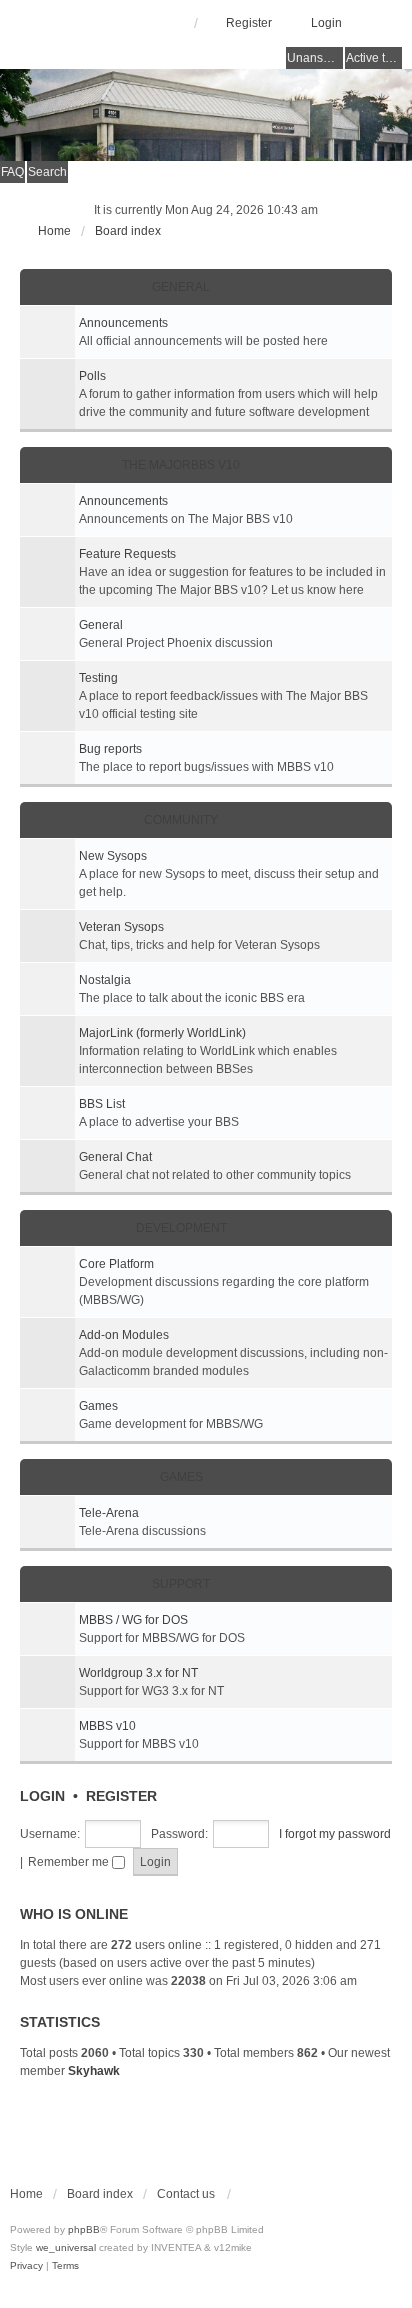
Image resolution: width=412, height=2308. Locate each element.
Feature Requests (127, 554)
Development (181, 1228)
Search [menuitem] (47, 172)
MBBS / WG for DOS (133, 1620)
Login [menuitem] (326, 23)
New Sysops (113, 856)
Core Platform (116, 1264)
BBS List (102, 1104)
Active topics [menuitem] (374, 58)
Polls (92, 376)
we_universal (66, 2247)
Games (98, 1406)
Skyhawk (94, 2071)
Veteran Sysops (121, 927)
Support (181, 1584)
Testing (98, 678)
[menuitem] (28, 2265)
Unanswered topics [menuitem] (315, 58)
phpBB (84, 2229)
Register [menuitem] (249, 23)
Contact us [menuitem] (186, 2194)
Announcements (123, 323)
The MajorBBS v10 (181, 465)
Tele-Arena (109, 1513)
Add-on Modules (124, 1335)
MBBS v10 (107, 1726)
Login (42, 1796)
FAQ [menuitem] (12, 172)
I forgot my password (335, 1834)
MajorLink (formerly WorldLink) (162, 1033)
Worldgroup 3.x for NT (138, 1673)
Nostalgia (105, 980)
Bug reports (110, 749)
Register (121, 1796)
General (181, 287)
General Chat (115, 1157)
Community (181, 820)
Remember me (70, 1862)
